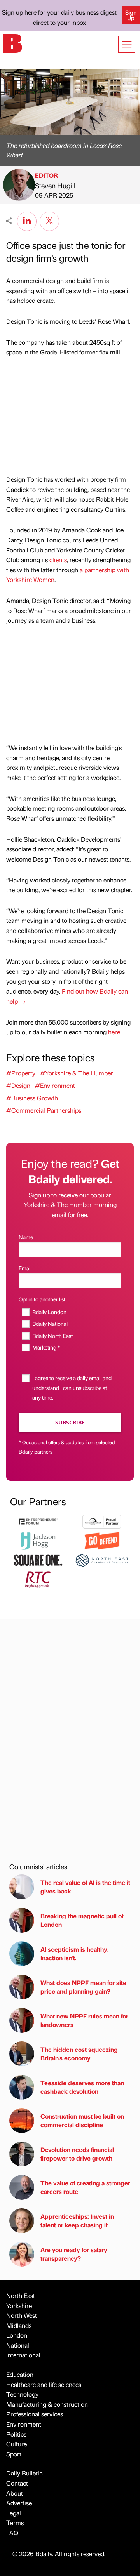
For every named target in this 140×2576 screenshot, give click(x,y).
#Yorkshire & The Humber (77, 1073)
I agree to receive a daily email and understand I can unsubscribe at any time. (72, 1388)
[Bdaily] (12, 43)
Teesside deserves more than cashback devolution (82, 2087)
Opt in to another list (42, 1299)
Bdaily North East (52, 1336)
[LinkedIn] (27, 220)
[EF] (38, 1521)
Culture (17, 2444)
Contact (17, 2483)
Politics (16, 2434)
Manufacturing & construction (47, 2404)
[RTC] (38, 1578)
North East (21, 2295)
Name (26, 1237)
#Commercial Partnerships (44, 1110)
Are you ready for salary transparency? (74, 2254)
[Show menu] (127, 44)
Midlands (19, 2325)
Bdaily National (50, 1324)
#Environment (55, 1085)
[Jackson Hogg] (38, 1540)
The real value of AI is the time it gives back (85, 1887)
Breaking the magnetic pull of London (82, 1920)
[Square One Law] (38, 1559)
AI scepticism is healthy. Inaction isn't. (75, 1953)
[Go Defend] (102, 1540)
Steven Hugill (55, 185)
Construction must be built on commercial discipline (82, 2120)
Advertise (19, 2503)
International (23, 2355)
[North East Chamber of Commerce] (102, 1559)
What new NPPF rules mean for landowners (84, 2020)
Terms (15, 2523)
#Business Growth (32, 1098)
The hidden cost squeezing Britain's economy (79, 2054)
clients (58, 560)
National (18, 2345)
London (17, 2335)
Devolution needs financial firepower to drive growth (77, 2154)
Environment (24, 2424)
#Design (18, 1085)
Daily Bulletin (24, 2473)
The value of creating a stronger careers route (85, 2187)
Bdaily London (49, 1312)
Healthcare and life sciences (44, 2384)
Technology (22, 2394)
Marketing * (46, 1347)
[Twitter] (49, 220)
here (114, 1032)
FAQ (12, 2533)
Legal (14, 2513)
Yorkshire (19, 2306)
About (15, 2493)
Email (25, 1268)
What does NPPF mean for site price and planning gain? (83, 1987)
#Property (21, 1073)
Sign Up (131, 15)
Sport (14, 2454)
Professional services (35, 2414)
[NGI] (102, 1521)
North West (22, 2315)
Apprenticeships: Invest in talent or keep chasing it (77, 2221)
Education (20, 2374)
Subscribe (70, 1422)
